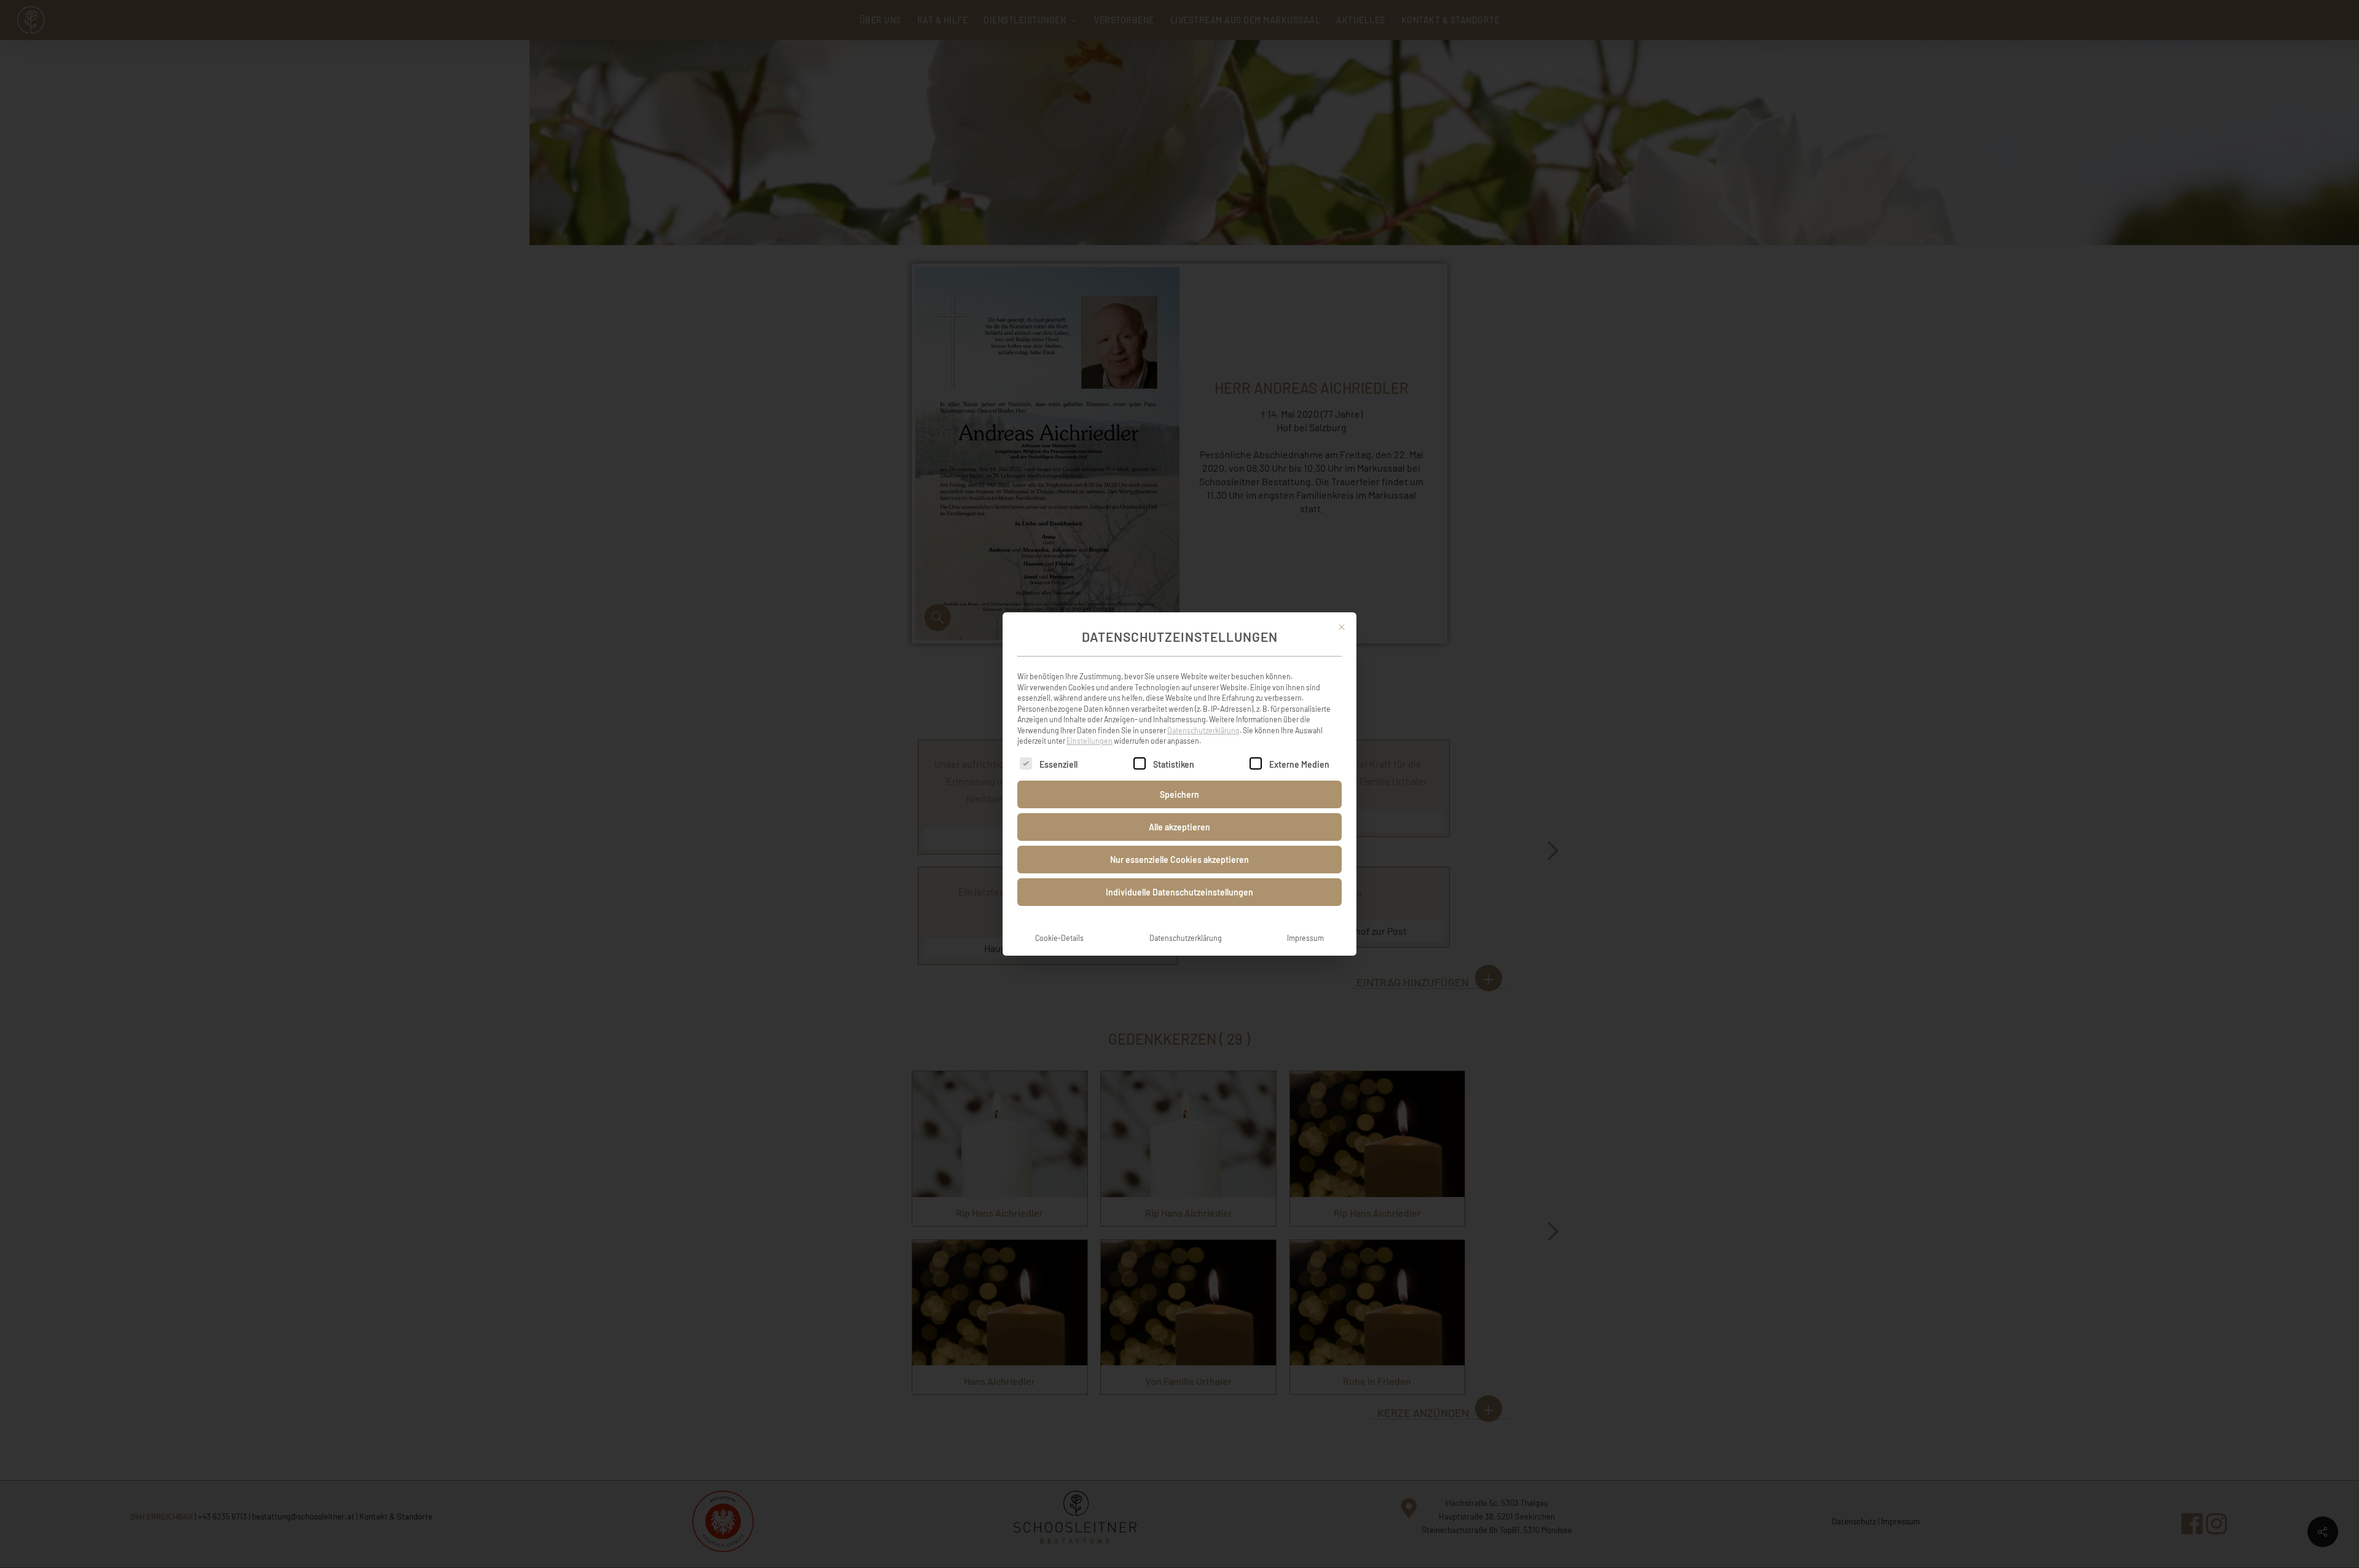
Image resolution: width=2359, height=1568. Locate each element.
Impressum (1305, 938)
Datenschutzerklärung (1203, 730)
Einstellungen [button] (1090, 741)
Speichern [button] (1179, 794)
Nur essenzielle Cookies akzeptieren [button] (1179, 860)
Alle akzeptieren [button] (1179, 827)
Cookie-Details (1059, 938)
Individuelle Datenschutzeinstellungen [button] (1179, 892)
